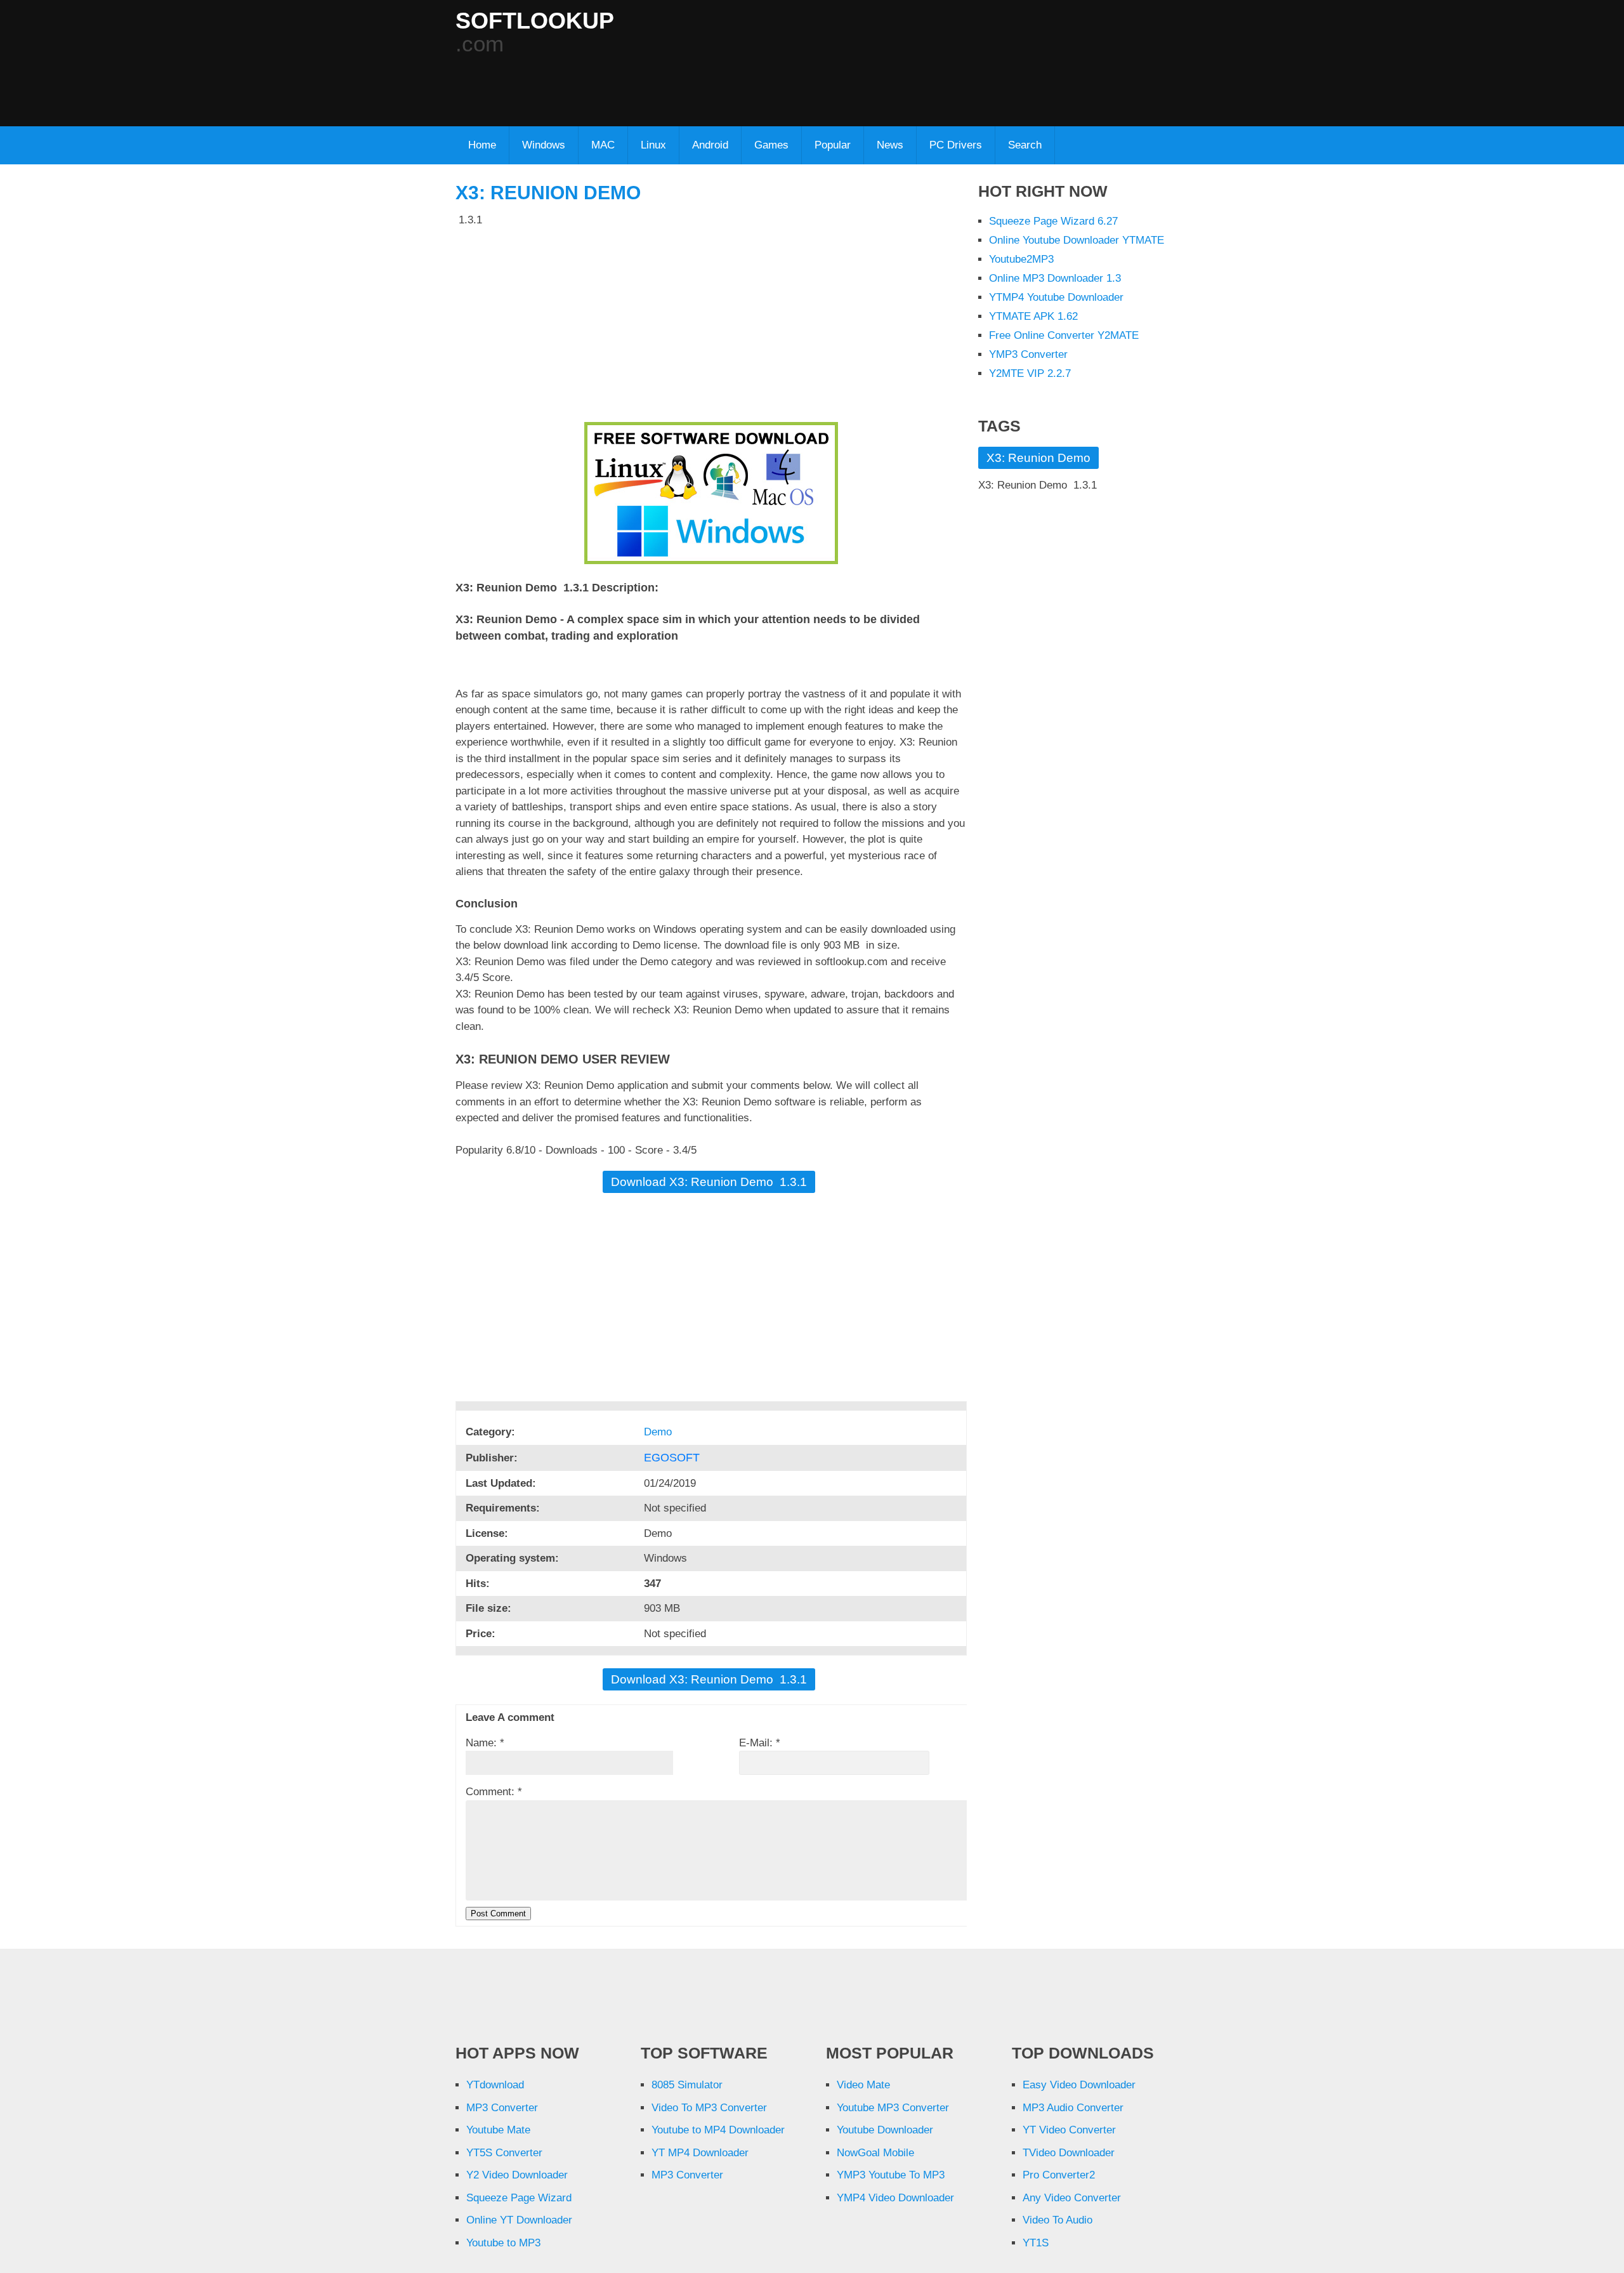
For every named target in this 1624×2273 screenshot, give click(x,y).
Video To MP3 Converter (709, 2108)
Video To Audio (1058, 2220)
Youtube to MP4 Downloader (718, 2130)
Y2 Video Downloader (517, 2175)
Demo (659, 1432)
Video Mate (863, 2085)
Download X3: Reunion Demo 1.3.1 (709, 1182)
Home (482, 145)
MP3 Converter (502, 2108)
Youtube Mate (498, 2130)
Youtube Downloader (885, 2130)
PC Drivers (956, 145)
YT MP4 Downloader (700, 2153)
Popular (833, 145)
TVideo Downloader (1069, 2153)
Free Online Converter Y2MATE (1064, 335)
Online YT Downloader (519, 2220)
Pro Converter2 (1059, 2175)
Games (771, 145)
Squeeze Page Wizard (519, 2198)
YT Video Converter (1069, 2130)
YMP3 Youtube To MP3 (891, 2175)
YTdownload (495, 2085)
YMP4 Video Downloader (895, 2198)
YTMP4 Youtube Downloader (1056, 297)
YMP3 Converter (1028, 354)
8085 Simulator (687, 2085)
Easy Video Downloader (1079, 2085)
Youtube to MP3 (503, 2243)
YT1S (1036, 2243)
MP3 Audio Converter (1073, 2108)
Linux (653, 145)
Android (710, 145)
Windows (544, 145)
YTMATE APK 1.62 (1033, 316)
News (890, 145)
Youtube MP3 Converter (893, 2108)
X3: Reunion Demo (548, 193)
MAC (603, 145)
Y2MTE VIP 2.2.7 (1030, 373)
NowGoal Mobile (875, 2153)
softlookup (535, 21)
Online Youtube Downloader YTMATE (1077, 240)
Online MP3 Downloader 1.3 (1055, 278)
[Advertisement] (763, 83)
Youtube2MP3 (1021, 259)
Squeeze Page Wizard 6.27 (1053, 221)
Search (1025, 145)
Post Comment (498, 1914)
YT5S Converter (504, 2153)
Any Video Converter (1072, 2198)
